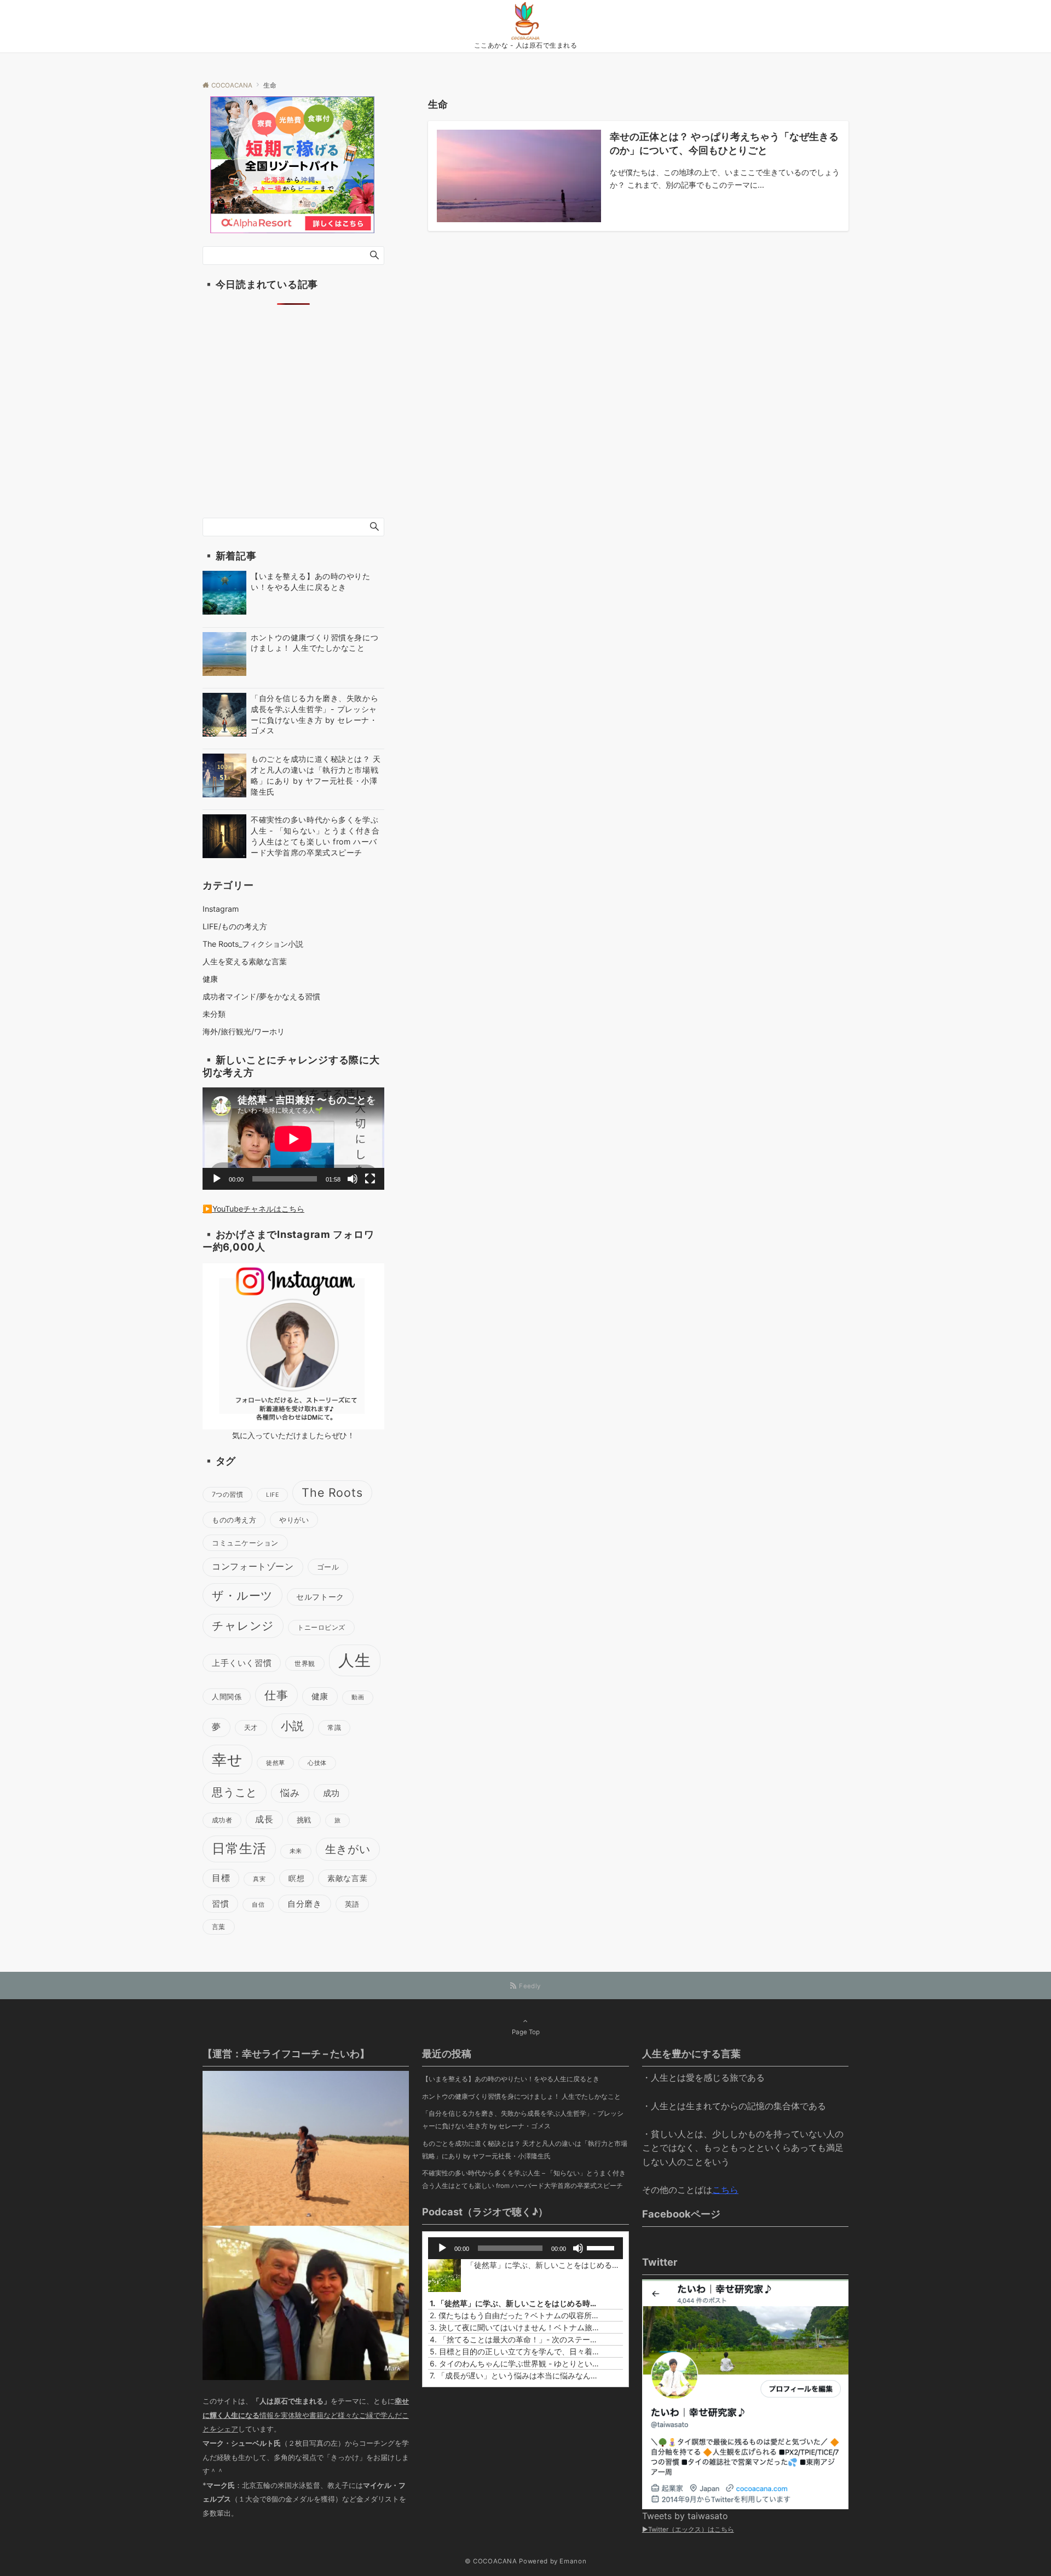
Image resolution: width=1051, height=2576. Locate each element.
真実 (259, 1879)
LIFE (272, 1495)
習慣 (220, 1904)
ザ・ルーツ (242, 1595)
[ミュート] (353, 1179)
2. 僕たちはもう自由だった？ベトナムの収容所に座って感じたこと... (514, 2315)
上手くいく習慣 (242, 1663)
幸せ (227, 1759)
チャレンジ (243, 1626)
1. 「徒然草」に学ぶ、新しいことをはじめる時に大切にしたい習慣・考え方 (514, 2303)
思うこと (235, 1792)
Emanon (573, 2561)
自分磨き (304, 1904)
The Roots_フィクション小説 (253, 944)
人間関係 (227, 1697)
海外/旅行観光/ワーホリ (244, 1031)
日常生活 (239, 1848)
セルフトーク (320, 1597)
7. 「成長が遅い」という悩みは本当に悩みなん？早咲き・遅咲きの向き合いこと (514, 2375)
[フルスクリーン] (370, 1179)
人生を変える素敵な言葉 (245, 961)
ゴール (328, 1567)
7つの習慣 (227, 1494)
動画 (358, 1697)
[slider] (602, 2247)
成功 (331, 1793)
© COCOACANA (491, 2561)
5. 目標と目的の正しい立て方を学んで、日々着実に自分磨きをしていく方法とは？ (514, 2351)
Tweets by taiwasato (685, 2516)
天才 (251, 1727)
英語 (352, 1904)
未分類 (214, 1014)
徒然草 (275, 1763)
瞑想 (296, 1878)
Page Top (526, 2032)
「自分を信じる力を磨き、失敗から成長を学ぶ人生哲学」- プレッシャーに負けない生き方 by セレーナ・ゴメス (523, 2120)
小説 (293, 1726)
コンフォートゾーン (253, 1567)
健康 (210, 979)
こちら (725, 2190)
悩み (290, 1793)
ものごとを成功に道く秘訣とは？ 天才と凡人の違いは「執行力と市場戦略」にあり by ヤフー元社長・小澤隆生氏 (525, 2150)
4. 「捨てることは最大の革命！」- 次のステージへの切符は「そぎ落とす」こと (514, 2339)
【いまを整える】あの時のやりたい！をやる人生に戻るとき (511, 2079)
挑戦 (304, 1820)
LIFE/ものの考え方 (235, 926)
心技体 (317, 1763)
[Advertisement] (293, 424)
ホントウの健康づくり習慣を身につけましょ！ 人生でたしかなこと (521, 2097)
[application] (293, 1139)
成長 (264, 1819)
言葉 (219, 1927)
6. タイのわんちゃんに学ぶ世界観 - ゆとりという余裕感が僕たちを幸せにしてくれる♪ (514, 2363)
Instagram (221, 909)
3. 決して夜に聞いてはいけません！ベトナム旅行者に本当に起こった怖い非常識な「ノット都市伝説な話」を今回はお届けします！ (514, 2327)
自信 (258, 1905)
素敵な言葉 (347, 1878)
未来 (296, 1851)
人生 (355, 1660)
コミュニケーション (245, 1543)
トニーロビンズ (321, 1627)
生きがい (348, 1849)
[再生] (217, 1179)
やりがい (294, 1520)
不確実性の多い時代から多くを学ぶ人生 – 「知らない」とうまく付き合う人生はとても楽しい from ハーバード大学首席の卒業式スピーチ (524, 2180)
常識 (334, 1727)
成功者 (222, 1820)
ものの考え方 (234, 1520)
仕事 (276, 1695)
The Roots (332, 1492)
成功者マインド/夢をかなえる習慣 (261, 996)
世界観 (305, 1663)
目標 (221, 1878)
